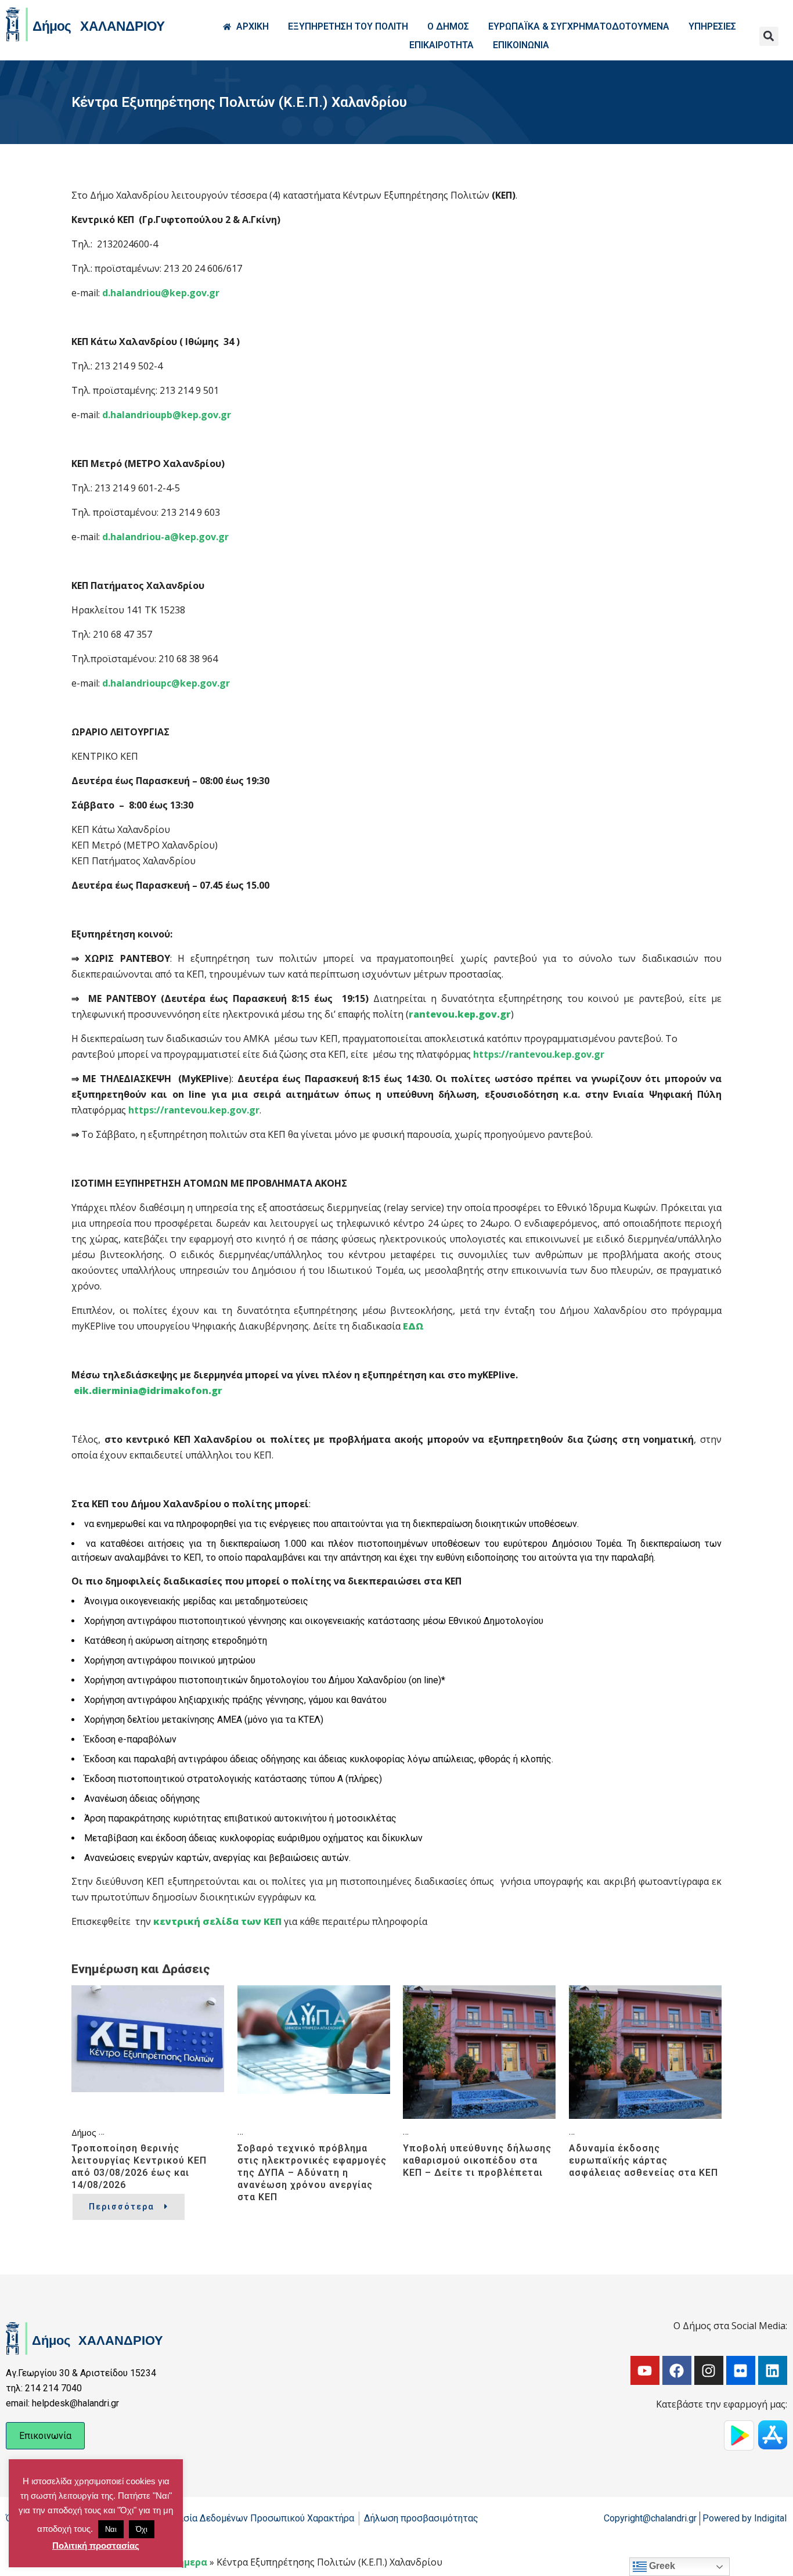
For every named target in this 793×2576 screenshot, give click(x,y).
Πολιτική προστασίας (96, 2546)
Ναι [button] (111, 2529)
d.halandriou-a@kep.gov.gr (165, 537)
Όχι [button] (142, 2529)
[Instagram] (709, 2370)
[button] (769, 36)
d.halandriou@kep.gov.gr (161, 293)
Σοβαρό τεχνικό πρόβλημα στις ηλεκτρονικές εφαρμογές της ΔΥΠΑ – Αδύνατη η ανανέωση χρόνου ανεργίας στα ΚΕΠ (312, 2173)
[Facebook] (677, 2370)
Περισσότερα (122, 2207)
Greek (661, 2566)
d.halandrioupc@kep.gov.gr (166, 683)
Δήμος (84, 2132)
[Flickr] (741, 2370)
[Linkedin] (773, 2370)
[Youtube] (645, 2370)
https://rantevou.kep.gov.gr (539, 1054)
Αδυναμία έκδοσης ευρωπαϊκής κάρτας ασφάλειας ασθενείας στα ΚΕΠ (644, 2160)
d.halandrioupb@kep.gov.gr (167, 415)
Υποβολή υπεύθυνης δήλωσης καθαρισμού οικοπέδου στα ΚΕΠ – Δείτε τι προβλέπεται (477, 2160)
